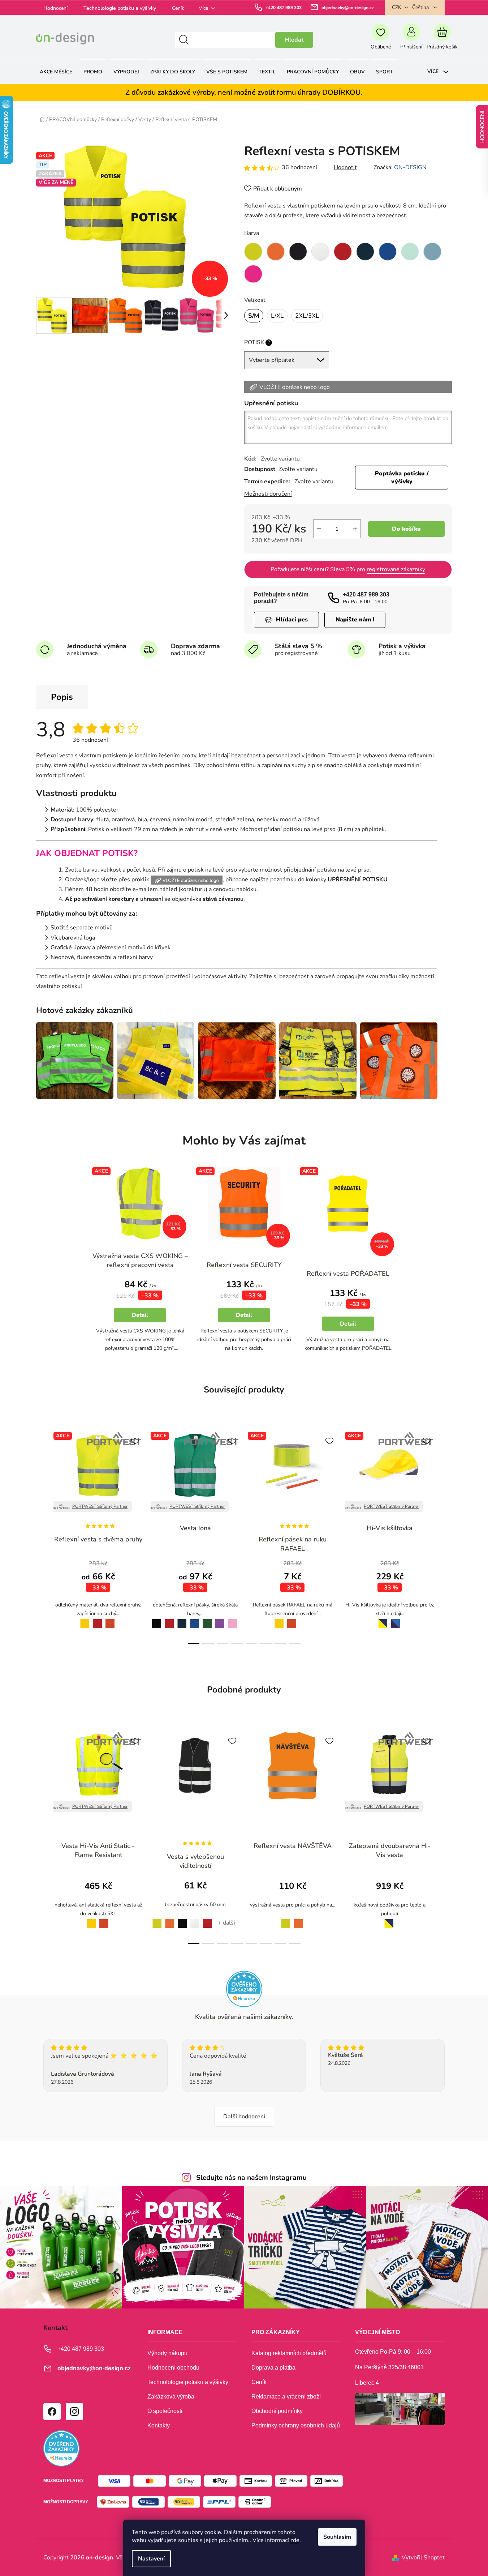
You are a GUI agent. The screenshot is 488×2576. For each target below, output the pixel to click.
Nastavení (151, 2559)
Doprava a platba (273, 2368)
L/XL (277, 316)
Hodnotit (345, 167)
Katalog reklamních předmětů (289, 2353)
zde (295, 2540)
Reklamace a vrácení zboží (286, 2397)
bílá (195, 1919)
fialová (220, 1619)
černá (155, 1619)
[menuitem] (56, 72)
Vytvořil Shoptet (423, 2558)
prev (42, 1536)
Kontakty (159, 2425)
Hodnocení (55, 8)
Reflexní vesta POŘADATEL (348, 1274)
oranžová (110, 1619)
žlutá (83, 1619)
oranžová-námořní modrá (396, 1620)
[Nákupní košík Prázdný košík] (442, 40)
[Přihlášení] (411, 40)
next (446, 1536)
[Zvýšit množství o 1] (355, 529)
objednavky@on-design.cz (348, 8)
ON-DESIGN (410, 167)
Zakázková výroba (171, 2397)
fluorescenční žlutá (155, 1919)
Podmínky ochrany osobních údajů (296, 2425)
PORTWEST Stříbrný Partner (100, 1506)
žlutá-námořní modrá (381, 1619)
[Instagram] (74, 2411)
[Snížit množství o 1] (319, 529)
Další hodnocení (244, 2117)
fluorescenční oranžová (170, 1919)
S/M (254, 316)
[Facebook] (52, 2411)
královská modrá (195, 1620)
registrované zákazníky (396, 569)
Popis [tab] (62, 697)
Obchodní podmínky (277, 2411)
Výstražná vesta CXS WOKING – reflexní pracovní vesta (140, 1260)
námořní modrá (182, 1620)
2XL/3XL (307, 316)
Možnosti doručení (268, 494)
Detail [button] (140, 1315)
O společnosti (165, 2411)
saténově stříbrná (305, 1620)
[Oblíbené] (381, 40)
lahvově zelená (207, 1620)
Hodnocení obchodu (173, 2368)
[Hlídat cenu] (286, 620)
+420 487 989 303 (284, 8)
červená (97, 1619)
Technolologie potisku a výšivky (120, 8)
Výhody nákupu (167, 2353)
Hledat (294, 40)
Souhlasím (337, 2537)
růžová (233, 1619)
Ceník (178, 8)
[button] (140, 1313)
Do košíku (406, 529)
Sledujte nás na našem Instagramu (251, 2178)
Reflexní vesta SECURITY (244, 1265)
